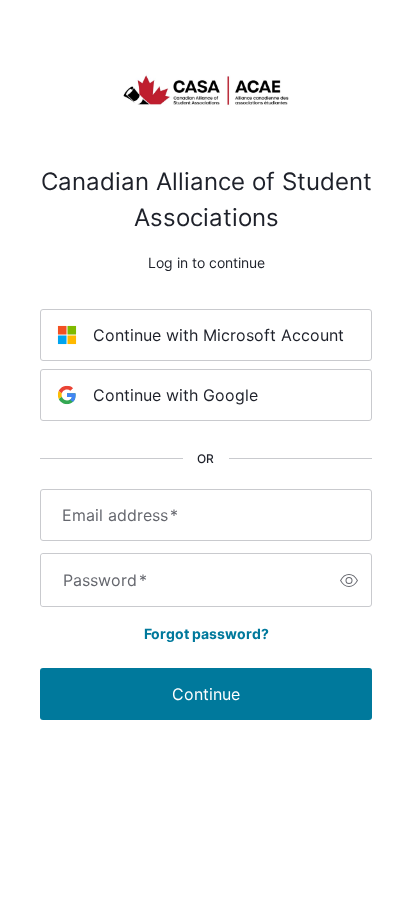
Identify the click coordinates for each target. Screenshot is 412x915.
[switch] (349, 580)
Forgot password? (206, 633)
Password (105, 580)
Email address (120, 515)
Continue (206, 694)
